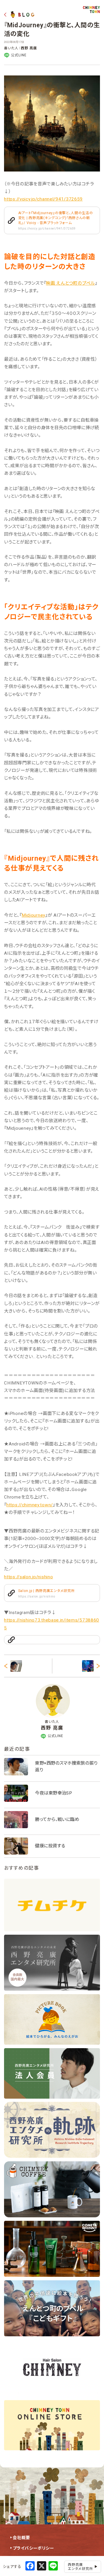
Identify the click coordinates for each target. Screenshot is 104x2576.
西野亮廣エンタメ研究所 (81, 2567)
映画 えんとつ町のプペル (70, 283)
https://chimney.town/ (30, 1505)
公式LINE (19, 55)
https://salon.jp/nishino (28, 1577)
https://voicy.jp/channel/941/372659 (43, 199)
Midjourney (34, 915)
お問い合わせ (26, 2559)
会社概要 (21, 2538)
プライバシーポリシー (33, 2548)
